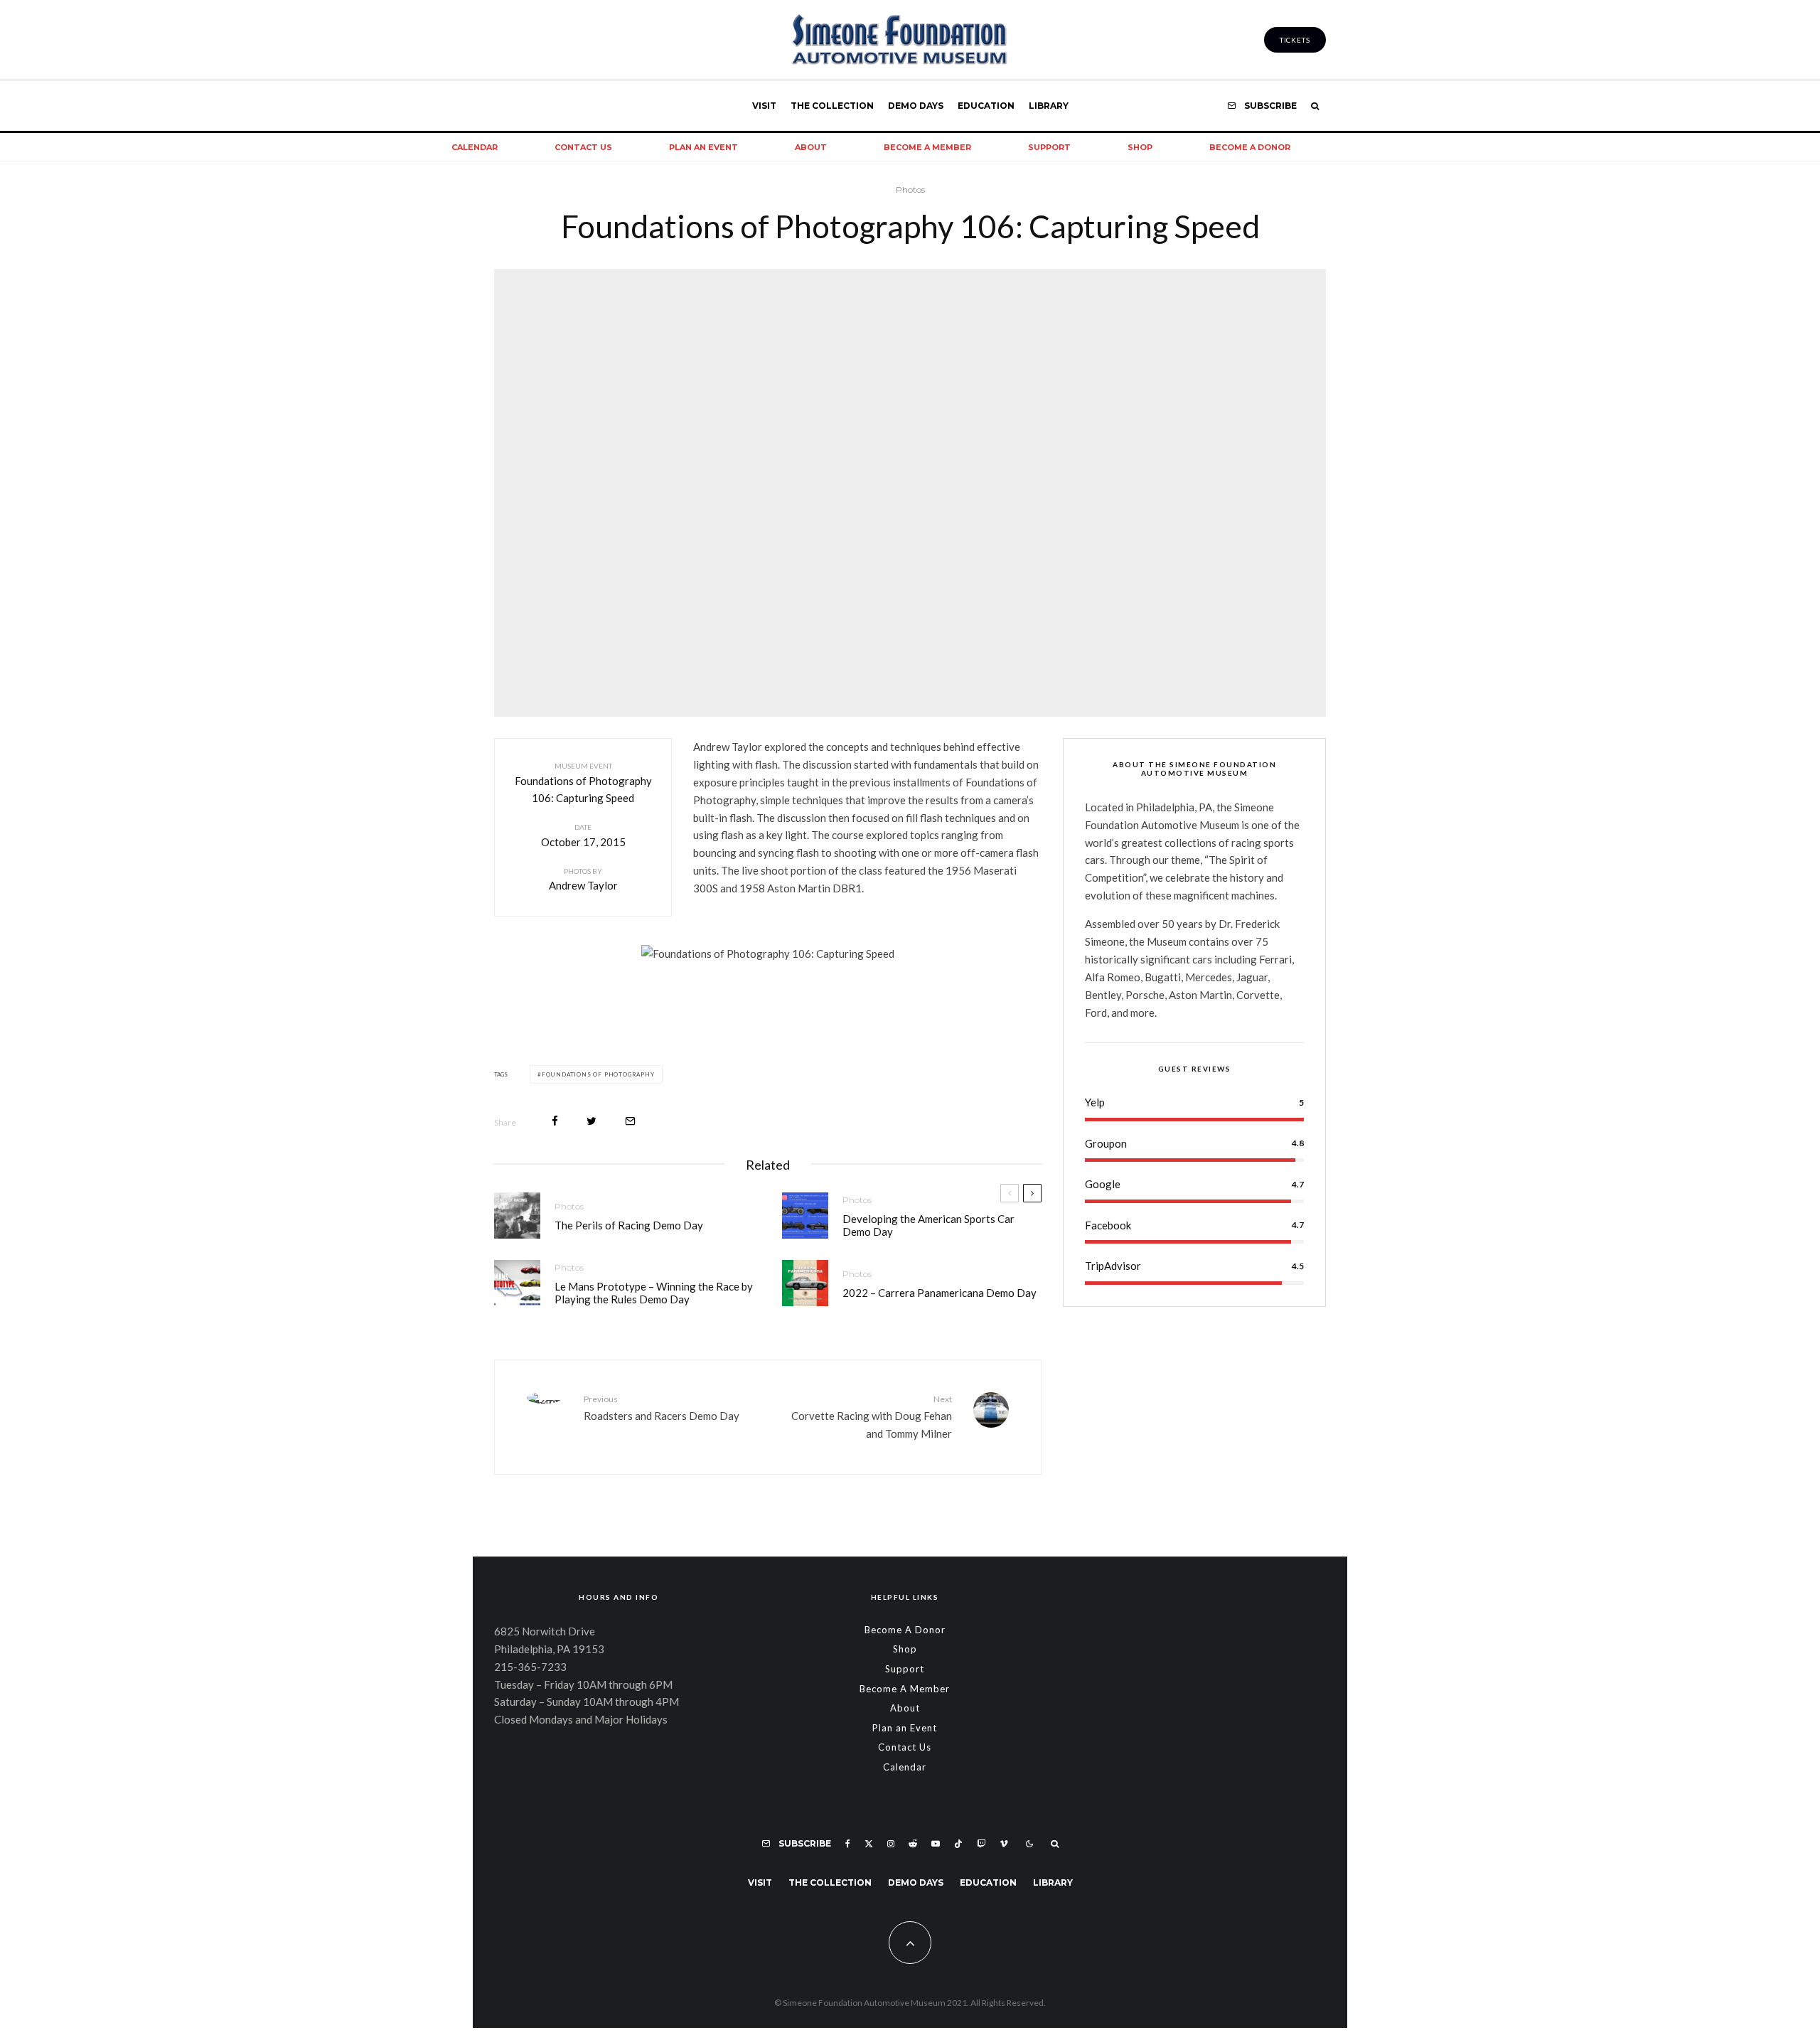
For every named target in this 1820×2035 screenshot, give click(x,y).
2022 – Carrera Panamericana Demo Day (940, 1293)
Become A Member (927, 147)
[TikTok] (958, 1844)
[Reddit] (913, 1844)
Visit (764, 106)
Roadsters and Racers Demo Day (662, 1408)
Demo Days (916, 106)
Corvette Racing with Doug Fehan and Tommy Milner (872, 1416)
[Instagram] (891, 1844)
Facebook (1108, 1225)
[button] (583, 990)
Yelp (1095, 1103)
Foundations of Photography (598, 1074)
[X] (869, 1844)
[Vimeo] (1004, 1844)
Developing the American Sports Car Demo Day (928, 1225)
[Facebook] (848, 1844)
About (811, 147)
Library (1049, 106)
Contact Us (583, 147)
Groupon (1106, 1143)
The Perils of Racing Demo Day (629, 1225)
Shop (1140, 147)
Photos (910, 189)
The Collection (832, 106)
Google (1103, 1185)
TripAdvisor (1113, 1266)
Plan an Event (703, 147)
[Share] (555, 1121)
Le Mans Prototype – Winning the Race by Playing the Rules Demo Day (654, 1293)
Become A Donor (1250, 147)
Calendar (475, 147)
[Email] (630, 1121)
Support (1049, 147)
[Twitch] (981, 1844)
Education (986, 106)
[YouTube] (936, 1844)
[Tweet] (591, 1121)
